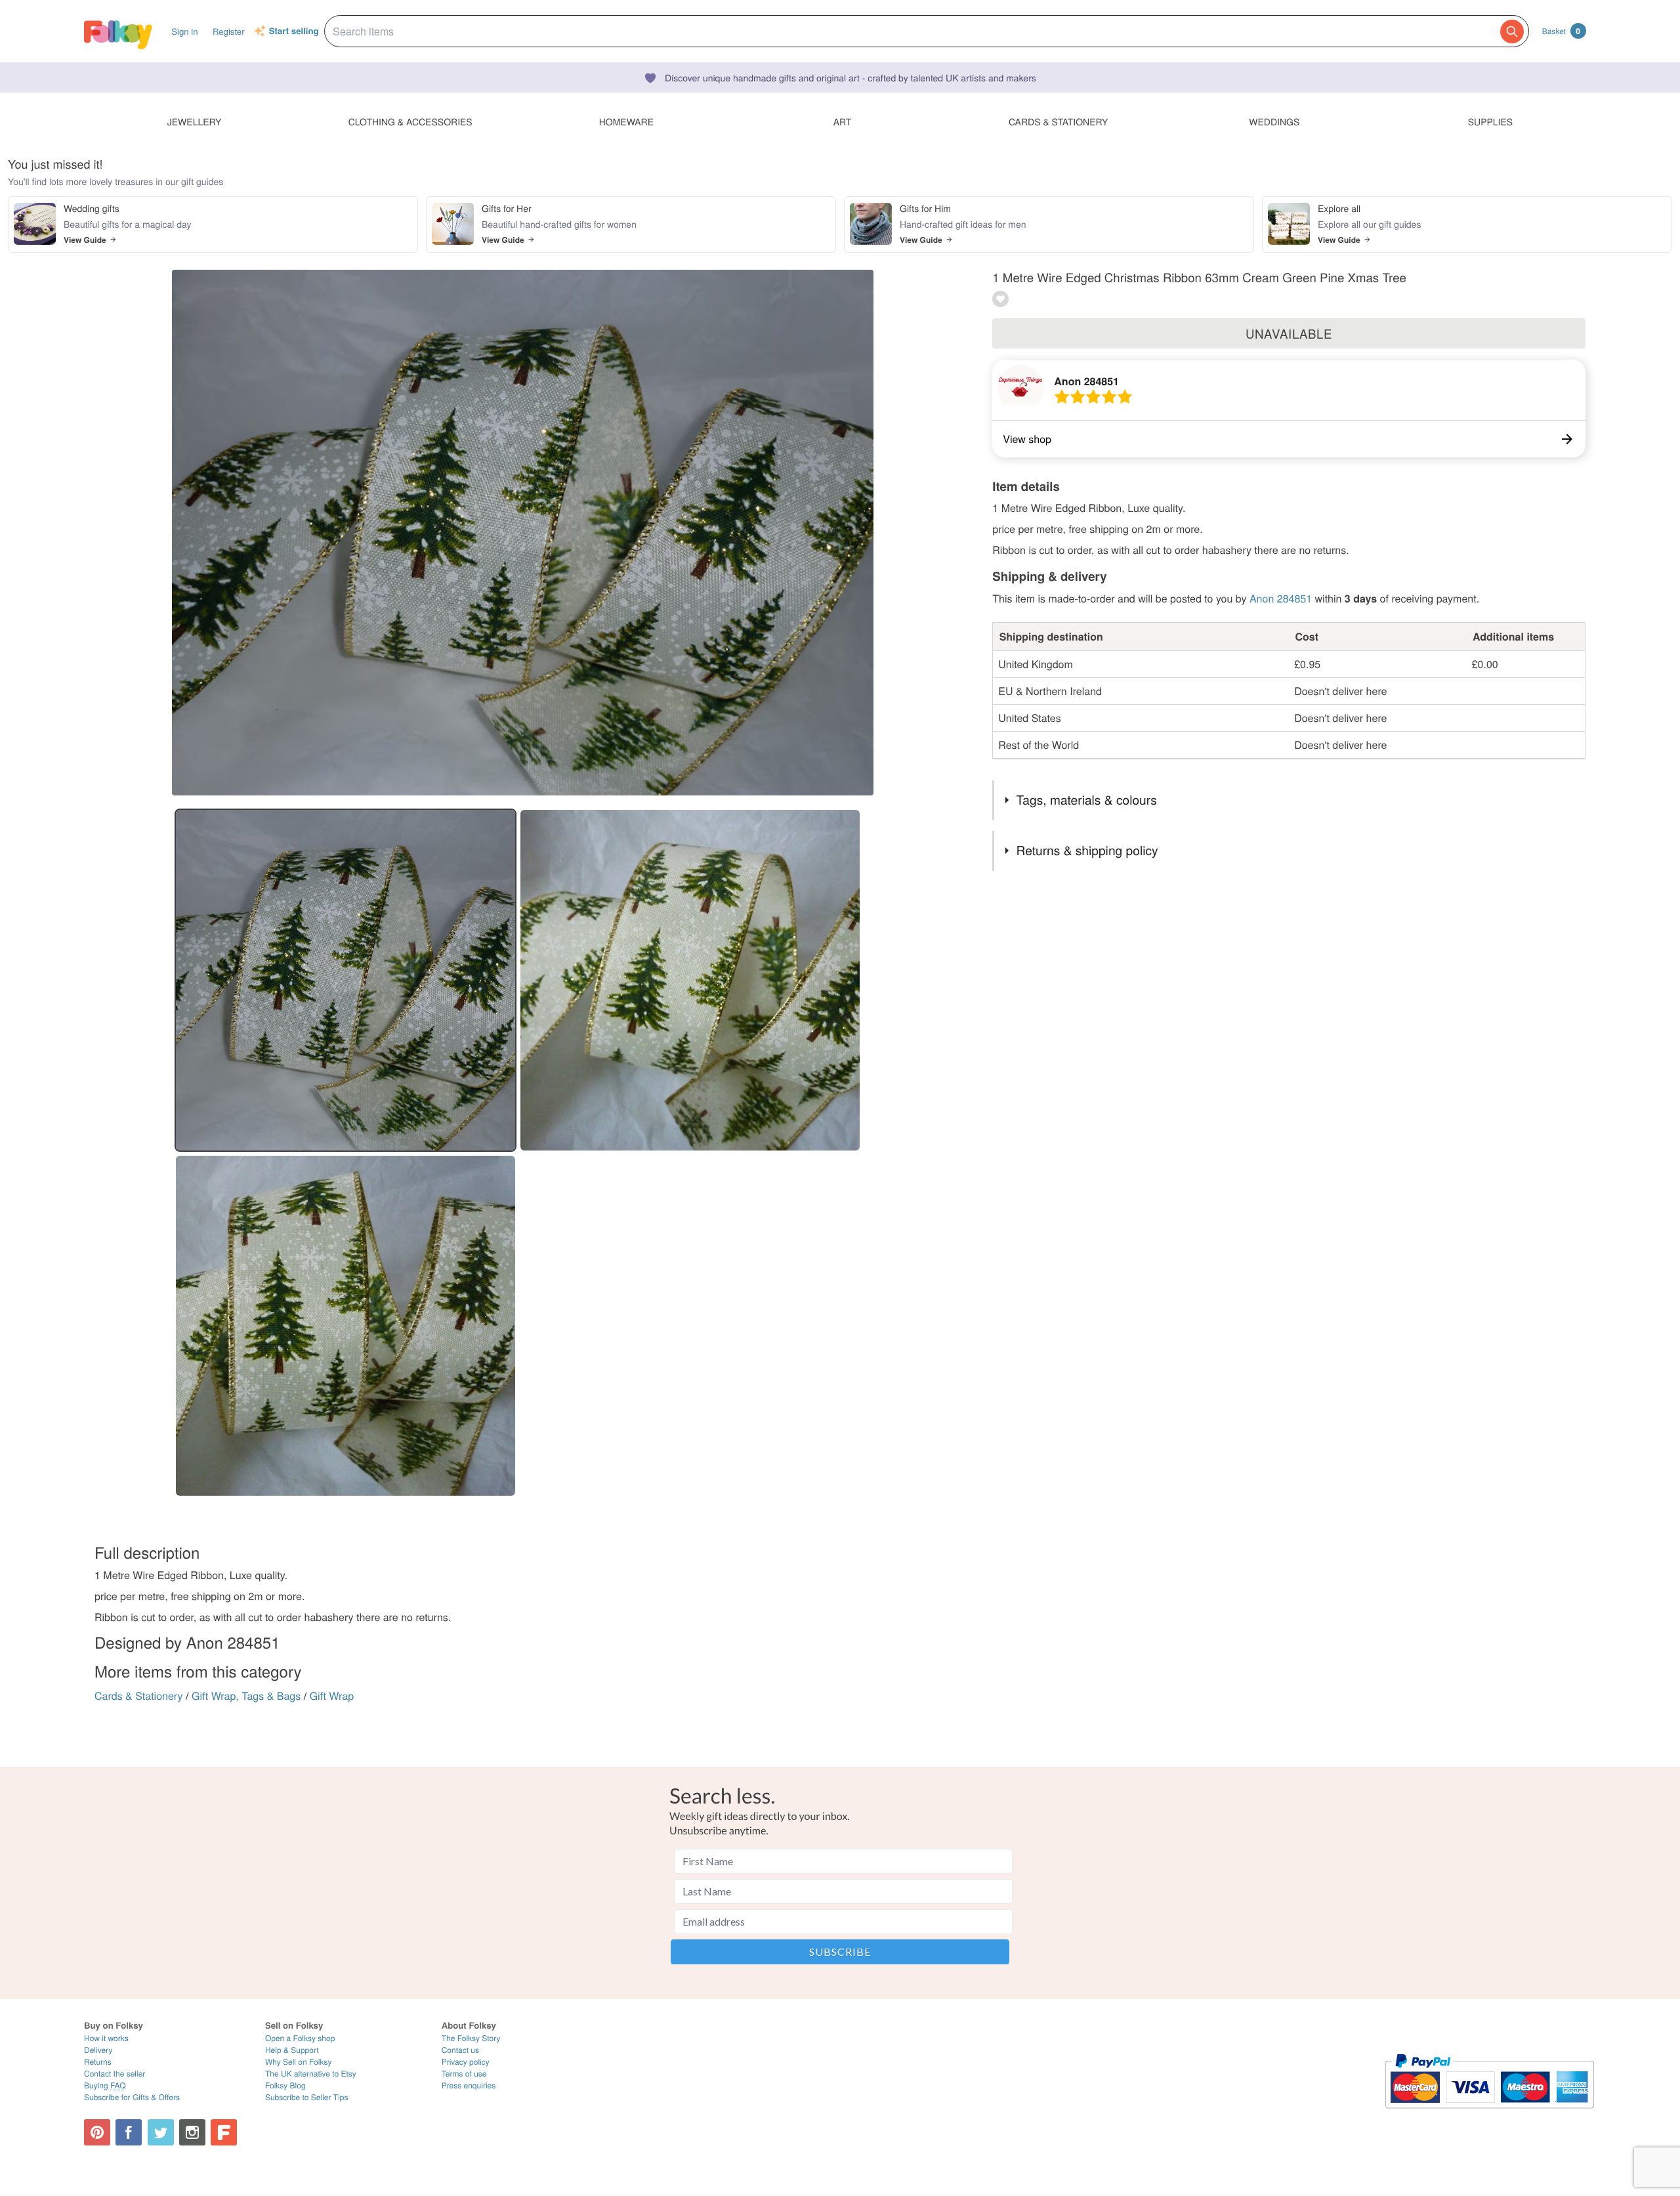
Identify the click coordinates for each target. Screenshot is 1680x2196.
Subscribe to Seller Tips (307, 2097)
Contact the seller (115, 2074)
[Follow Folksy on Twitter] (161, 2132)
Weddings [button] (1274, 121)
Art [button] (843, 121)
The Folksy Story (471, 2038)
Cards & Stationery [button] (1058, 121)
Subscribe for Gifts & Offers (132, 2097)
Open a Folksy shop (300, 2038)
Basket (1561, 31)
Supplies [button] (1490, 121)
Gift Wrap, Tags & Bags (246, 1696)
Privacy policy (466, 2062)
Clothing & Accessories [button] (410, 121)
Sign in (184, 31)
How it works (106, 2038)
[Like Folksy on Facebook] (129, 2132)
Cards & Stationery (139, 1696)
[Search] (1512, 32)
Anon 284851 (1086, 381)
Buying (105, 2085)
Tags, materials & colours (1087, 800)
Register (229, 31)
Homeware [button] (626, 121)
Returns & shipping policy (1087, 850)
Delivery (98, 2050)
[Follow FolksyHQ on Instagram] (192, 2132)
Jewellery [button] (195, 121)
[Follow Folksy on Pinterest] (97, 2132)
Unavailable (1289, 333)
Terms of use (464, 2074)
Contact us (460, 2050)
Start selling (294, 32)
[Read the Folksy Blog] (224, 2132)
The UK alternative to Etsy (311, 2074)
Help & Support (292, 2050)
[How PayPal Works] (1489, 2114)
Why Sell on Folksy (299, 2062)
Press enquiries (469, 2085)
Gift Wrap (332, 1696)
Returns (98, 2062)
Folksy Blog (285, 2085)
